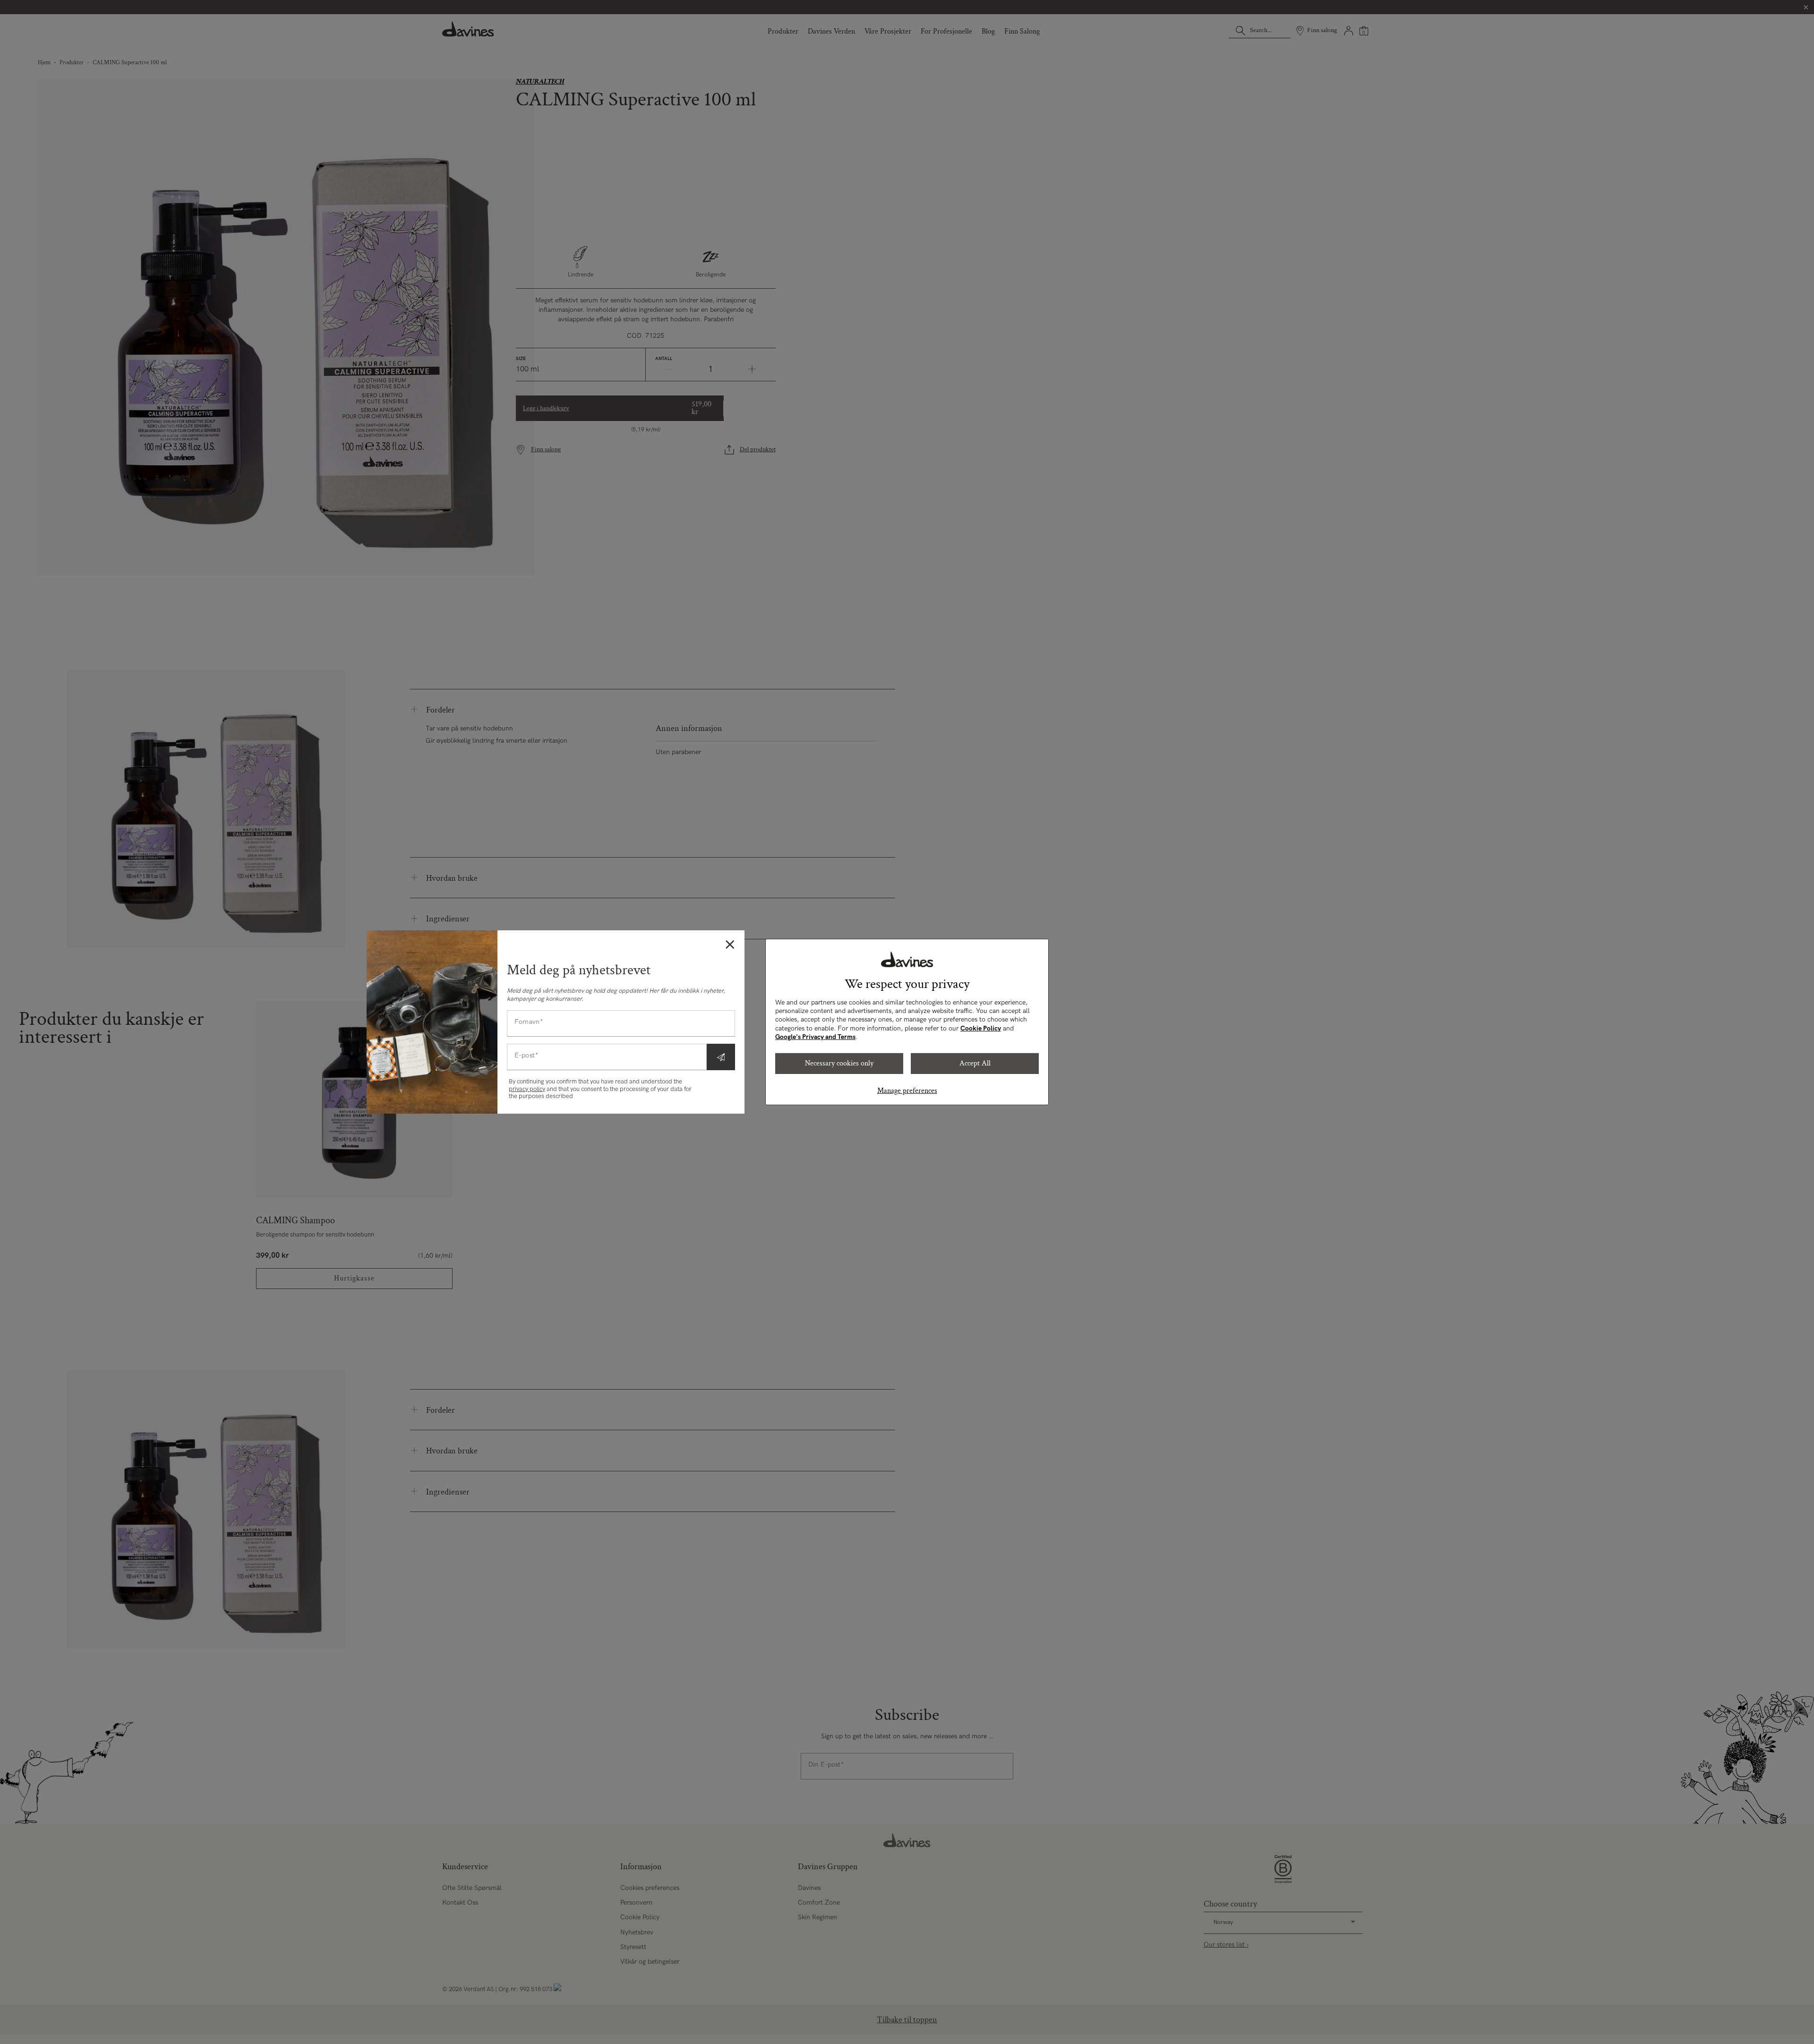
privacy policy (527, 1089)
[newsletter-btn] (721, 1057)
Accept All (975, 1063)
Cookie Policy (981, 1028)
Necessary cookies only (839, 1063)
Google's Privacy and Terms (815, 1037)
